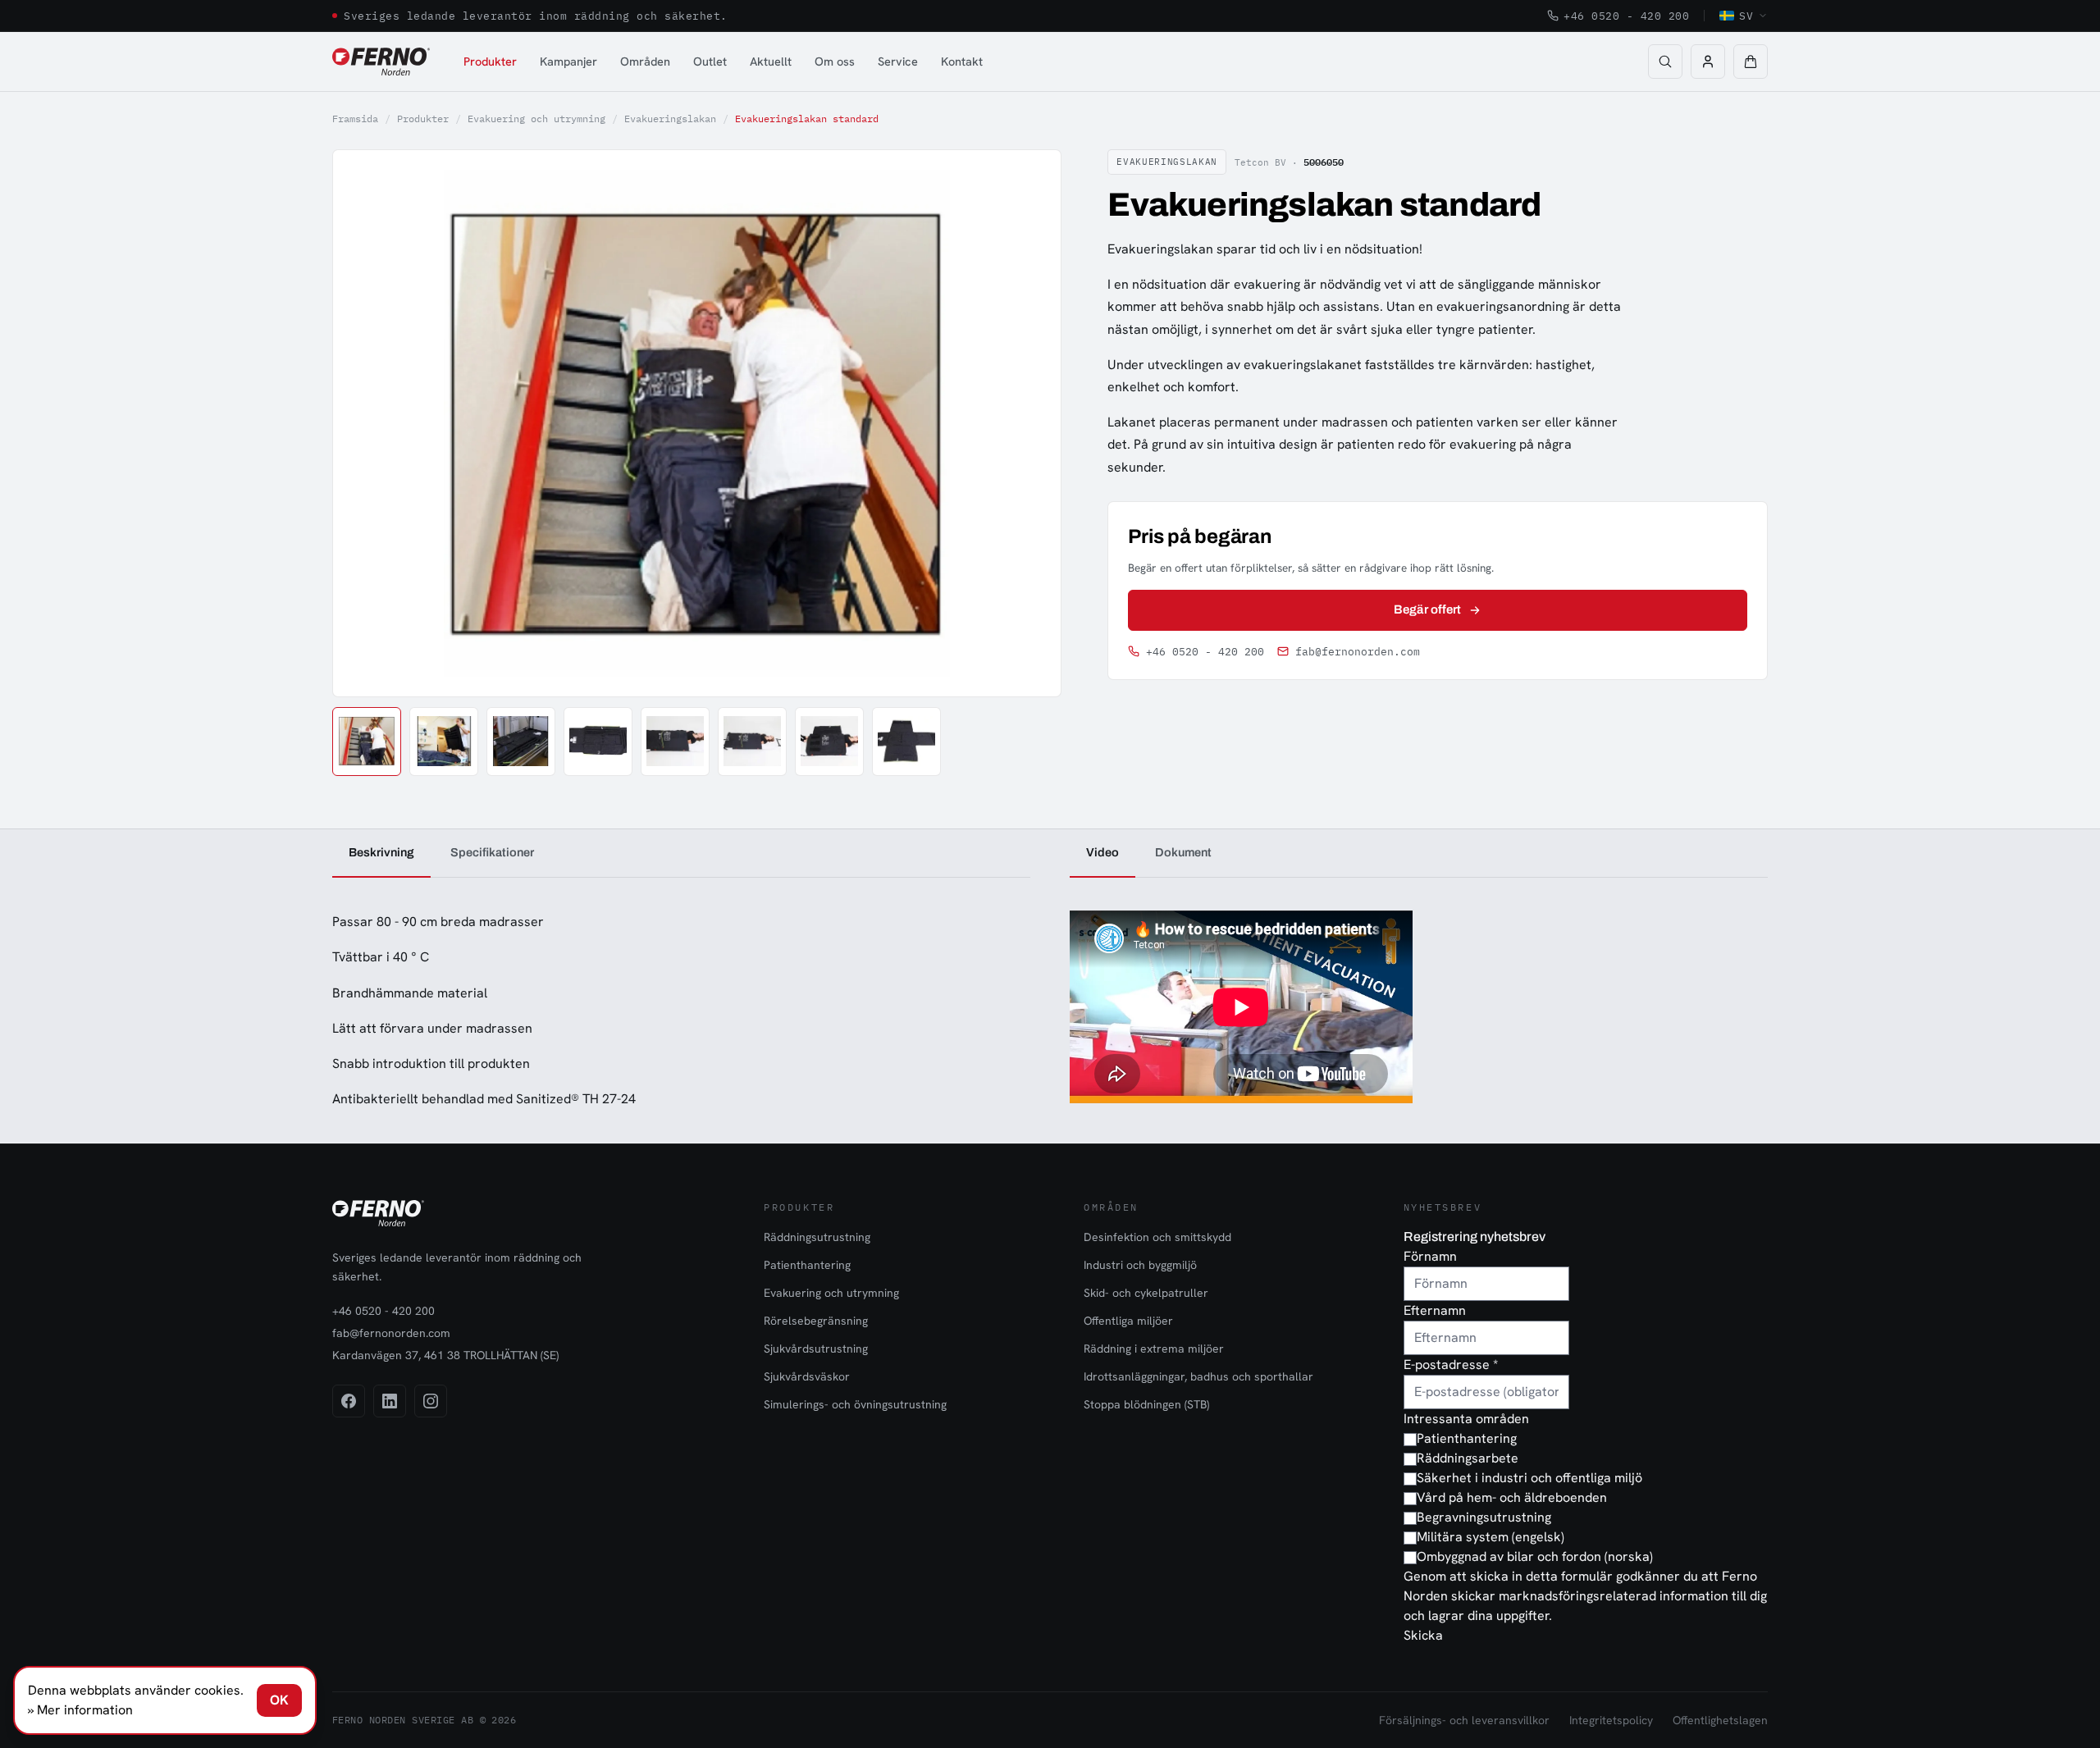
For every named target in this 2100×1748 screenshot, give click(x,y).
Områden (645, 61)
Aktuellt (771, 61)
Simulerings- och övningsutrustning (855, 1404)
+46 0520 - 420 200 (1626, 16)
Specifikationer (492, 852)
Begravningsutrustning (1484, 1517)
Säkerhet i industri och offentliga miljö (1529, 1478)
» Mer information (80, 1710)
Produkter (490, 61)
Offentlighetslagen (1720, 1720)
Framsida (355, 119)
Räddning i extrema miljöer (1154, 1349)
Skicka (1423, 1635)
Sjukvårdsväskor (807, 1376)
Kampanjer (568, 61)
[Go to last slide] (363, 423)
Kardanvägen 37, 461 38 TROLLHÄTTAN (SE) (445, 1355)
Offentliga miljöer (1128, 1321)
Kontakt (962, 61)
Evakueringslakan (670, 119)
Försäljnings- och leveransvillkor (1464, 1720)
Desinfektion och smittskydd (1157, 1237)
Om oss (835, 61)
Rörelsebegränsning (816, 1321)
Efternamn (1435, 1310)
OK (279, 1700)
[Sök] (1665, 62)
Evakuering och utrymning (536, 119)
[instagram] (431, 1401)
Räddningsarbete (1468, 1458)
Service (898, 61)
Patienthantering (807, 1265)
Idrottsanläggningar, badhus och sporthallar (1198, 1376)
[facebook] (349, 1401)
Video (1102, 852)
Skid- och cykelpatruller (1146, 1293)
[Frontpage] (381, 62)
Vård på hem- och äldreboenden (1512, 1497)
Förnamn (1430, 1256)
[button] (1751, 62)
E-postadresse (1451, 1365)
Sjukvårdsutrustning (816, 1349)
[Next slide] (1030, 423)
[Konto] (1708, 62)
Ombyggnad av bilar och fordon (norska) (1535, 1556)
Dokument (1183, 852)
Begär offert (1427, 609)
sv (1746, 16)
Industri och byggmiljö (1140, 1265)
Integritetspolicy (1611, 1720)
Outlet (710, 61)
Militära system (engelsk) (1491, 1537)
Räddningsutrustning (817, 1237)
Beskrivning (381, 852)
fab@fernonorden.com (1358, 652)
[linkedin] (390, 1401)
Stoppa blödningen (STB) (1146, 1404)
